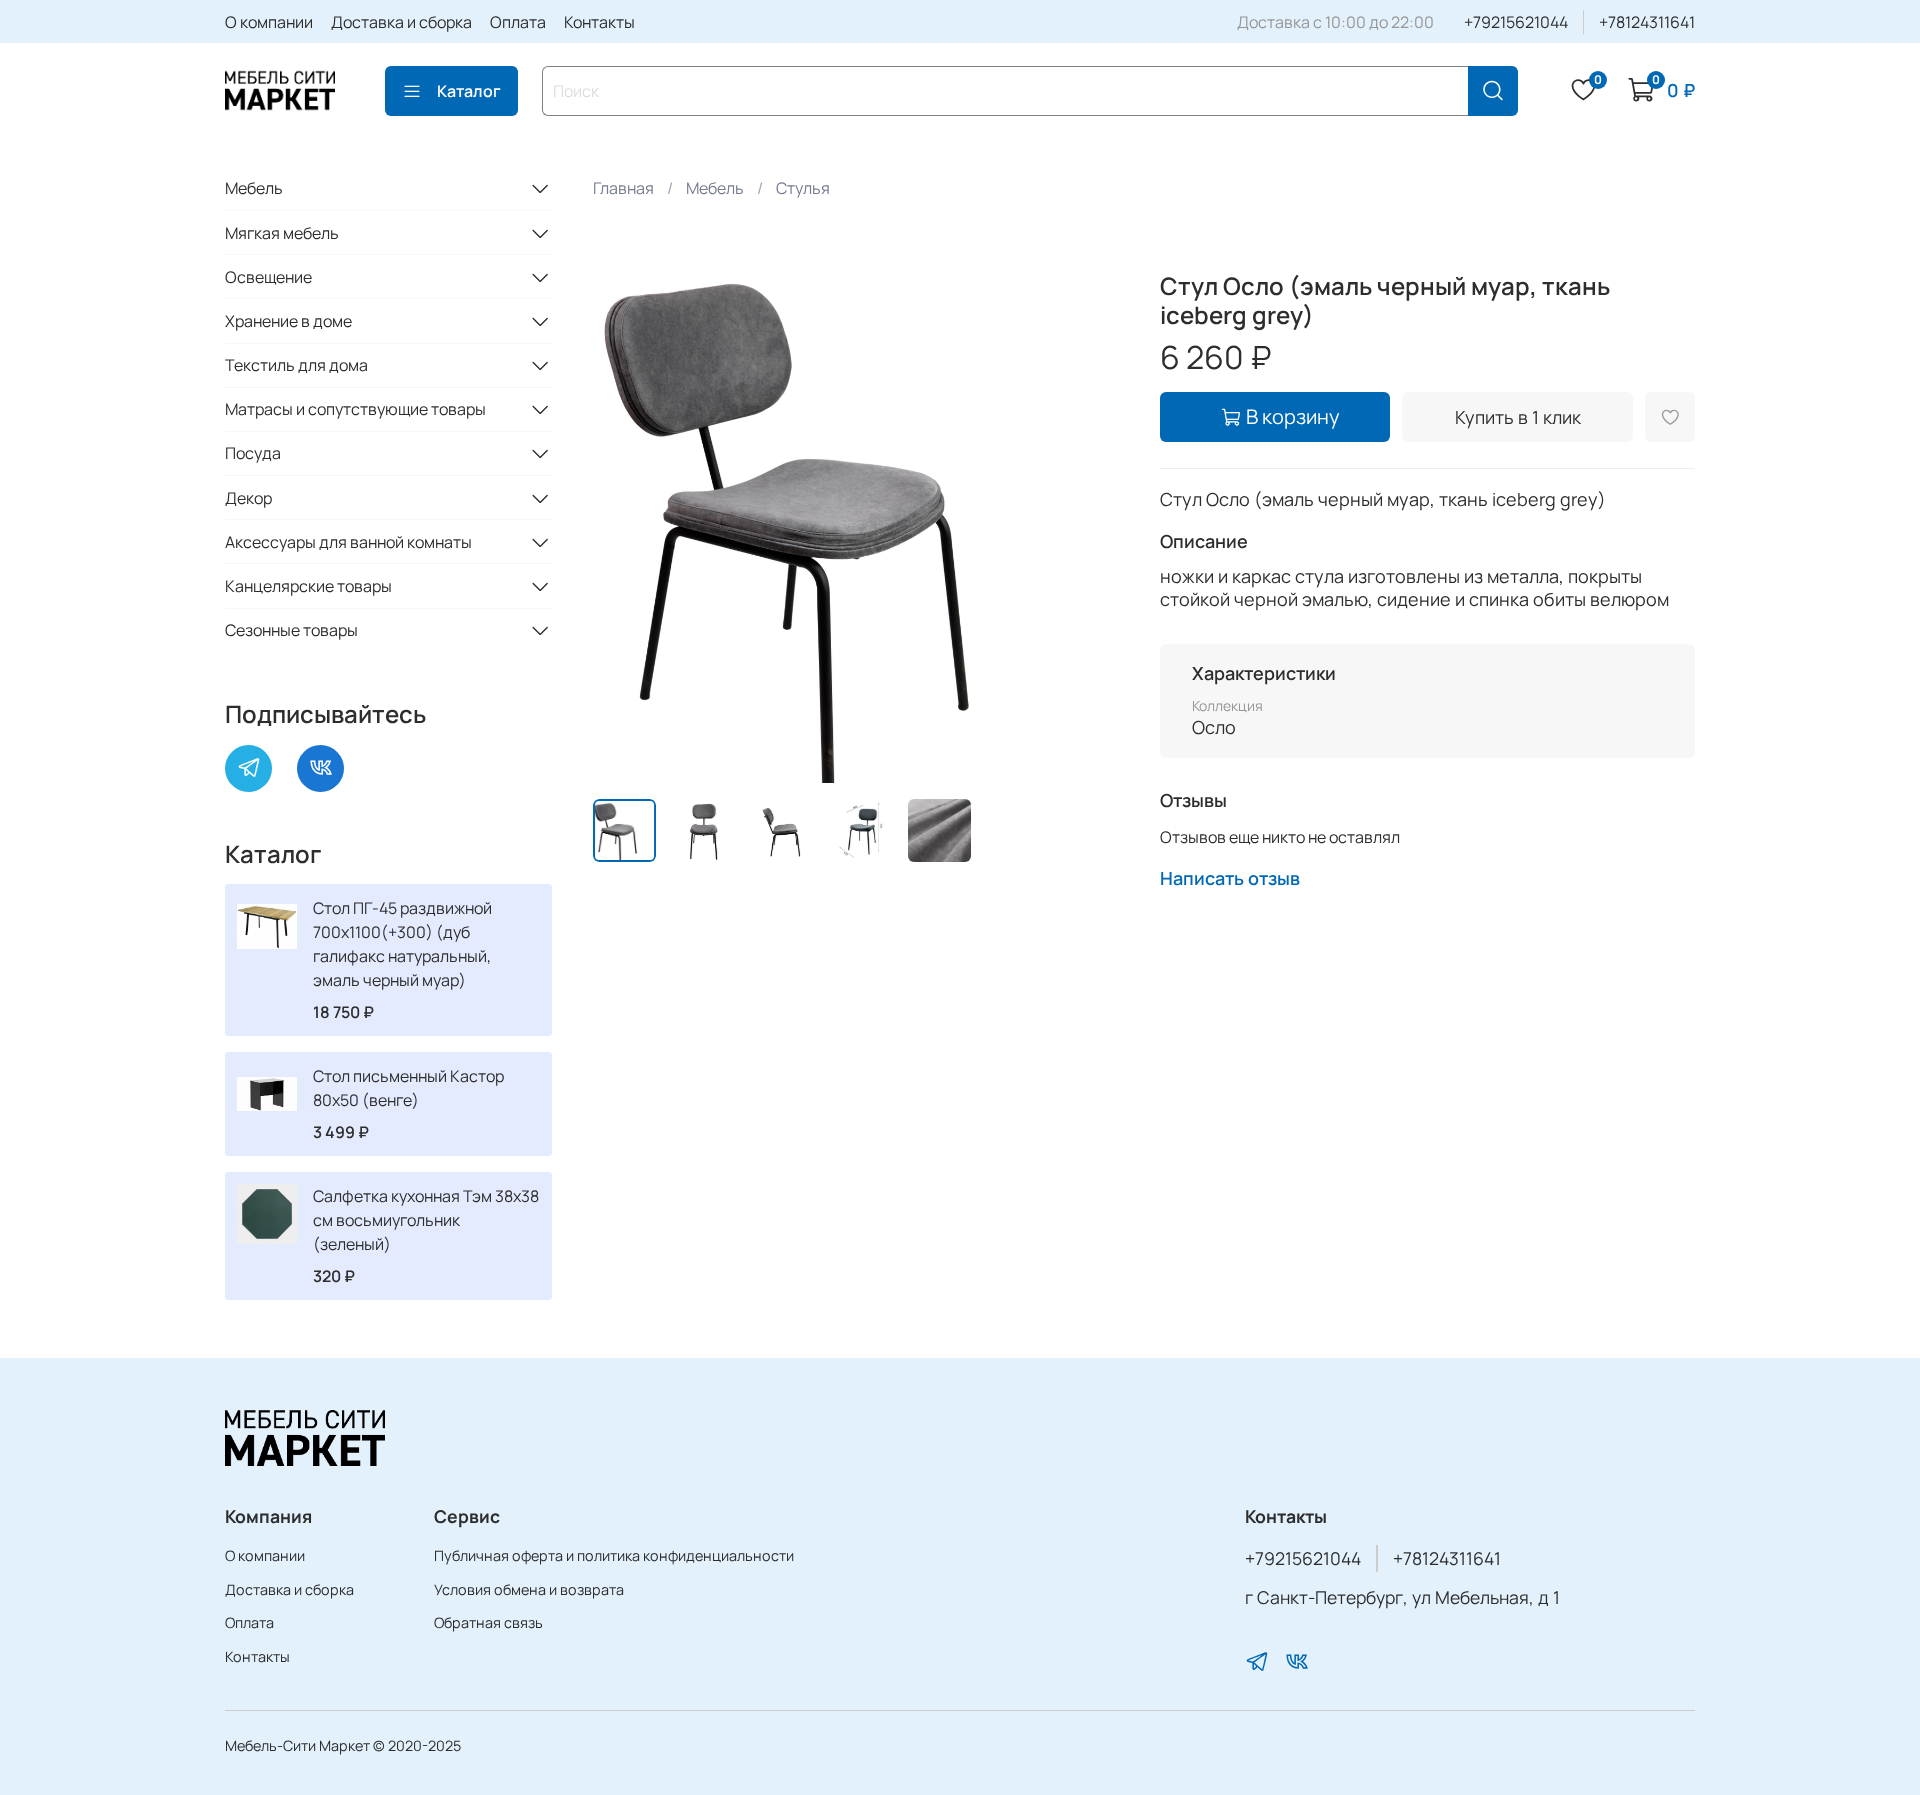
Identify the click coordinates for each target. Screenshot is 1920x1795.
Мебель (715, 188)
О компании (269, 22)
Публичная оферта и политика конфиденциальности (614, 1555)
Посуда (253, 453)
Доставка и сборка (401, 22)
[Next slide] (1096, 516)
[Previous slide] (625, 516)
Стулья (803, 188)
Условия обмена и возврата (529, 1589)
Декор (248, 498)
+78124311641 (1647, 22)
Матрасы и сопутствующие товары (355, 409)
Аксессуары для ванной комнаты (348, 542)
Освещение (268, 277)
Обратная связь (488, 1622)
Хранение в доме (288, 321)
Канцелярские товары (308, 586)
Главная (623, 188)
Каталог (469, 91)
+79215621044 (1516, 22)
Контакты (599, 22)
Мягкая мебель (282, 233)
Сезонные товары (291, 630)
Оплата (518, 22)
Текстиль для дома (296, 365)
